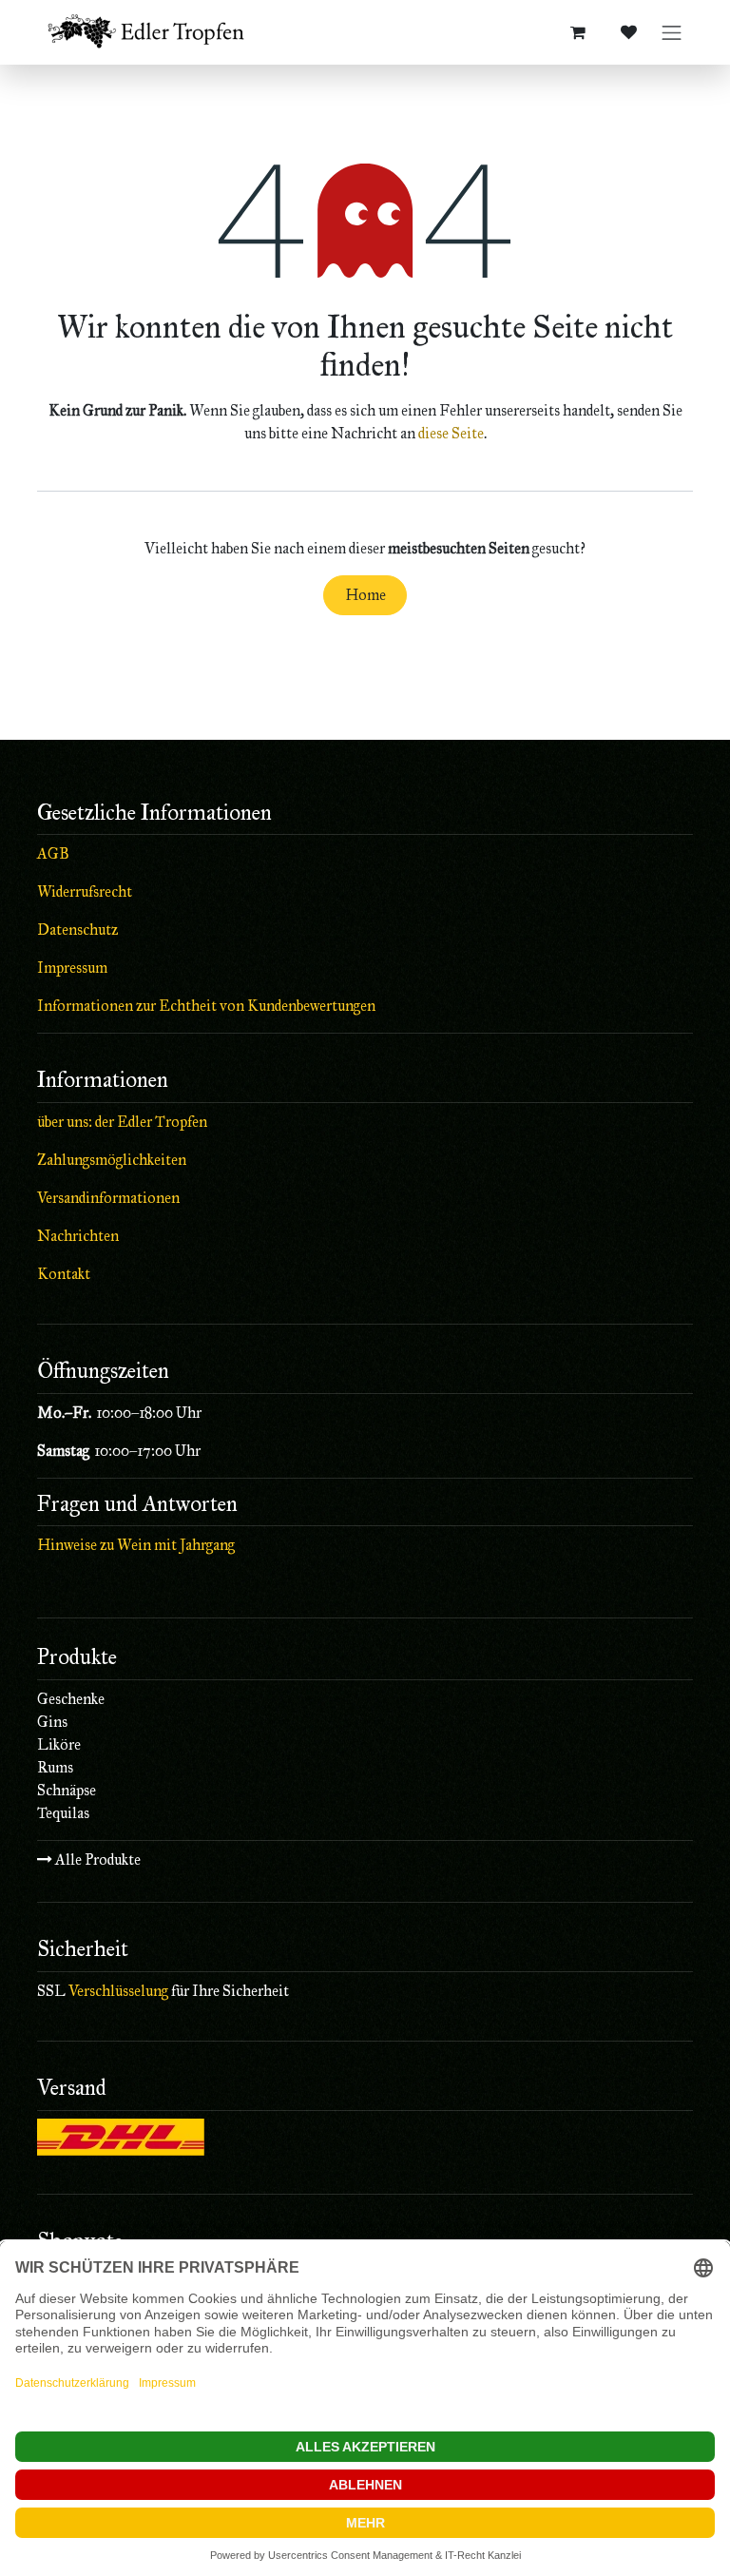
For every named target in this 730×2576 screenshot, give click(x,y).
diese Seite (451, 433)
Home (365, 595)
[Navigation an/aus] (672, 33)
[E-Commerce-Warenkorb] (578, 32)
